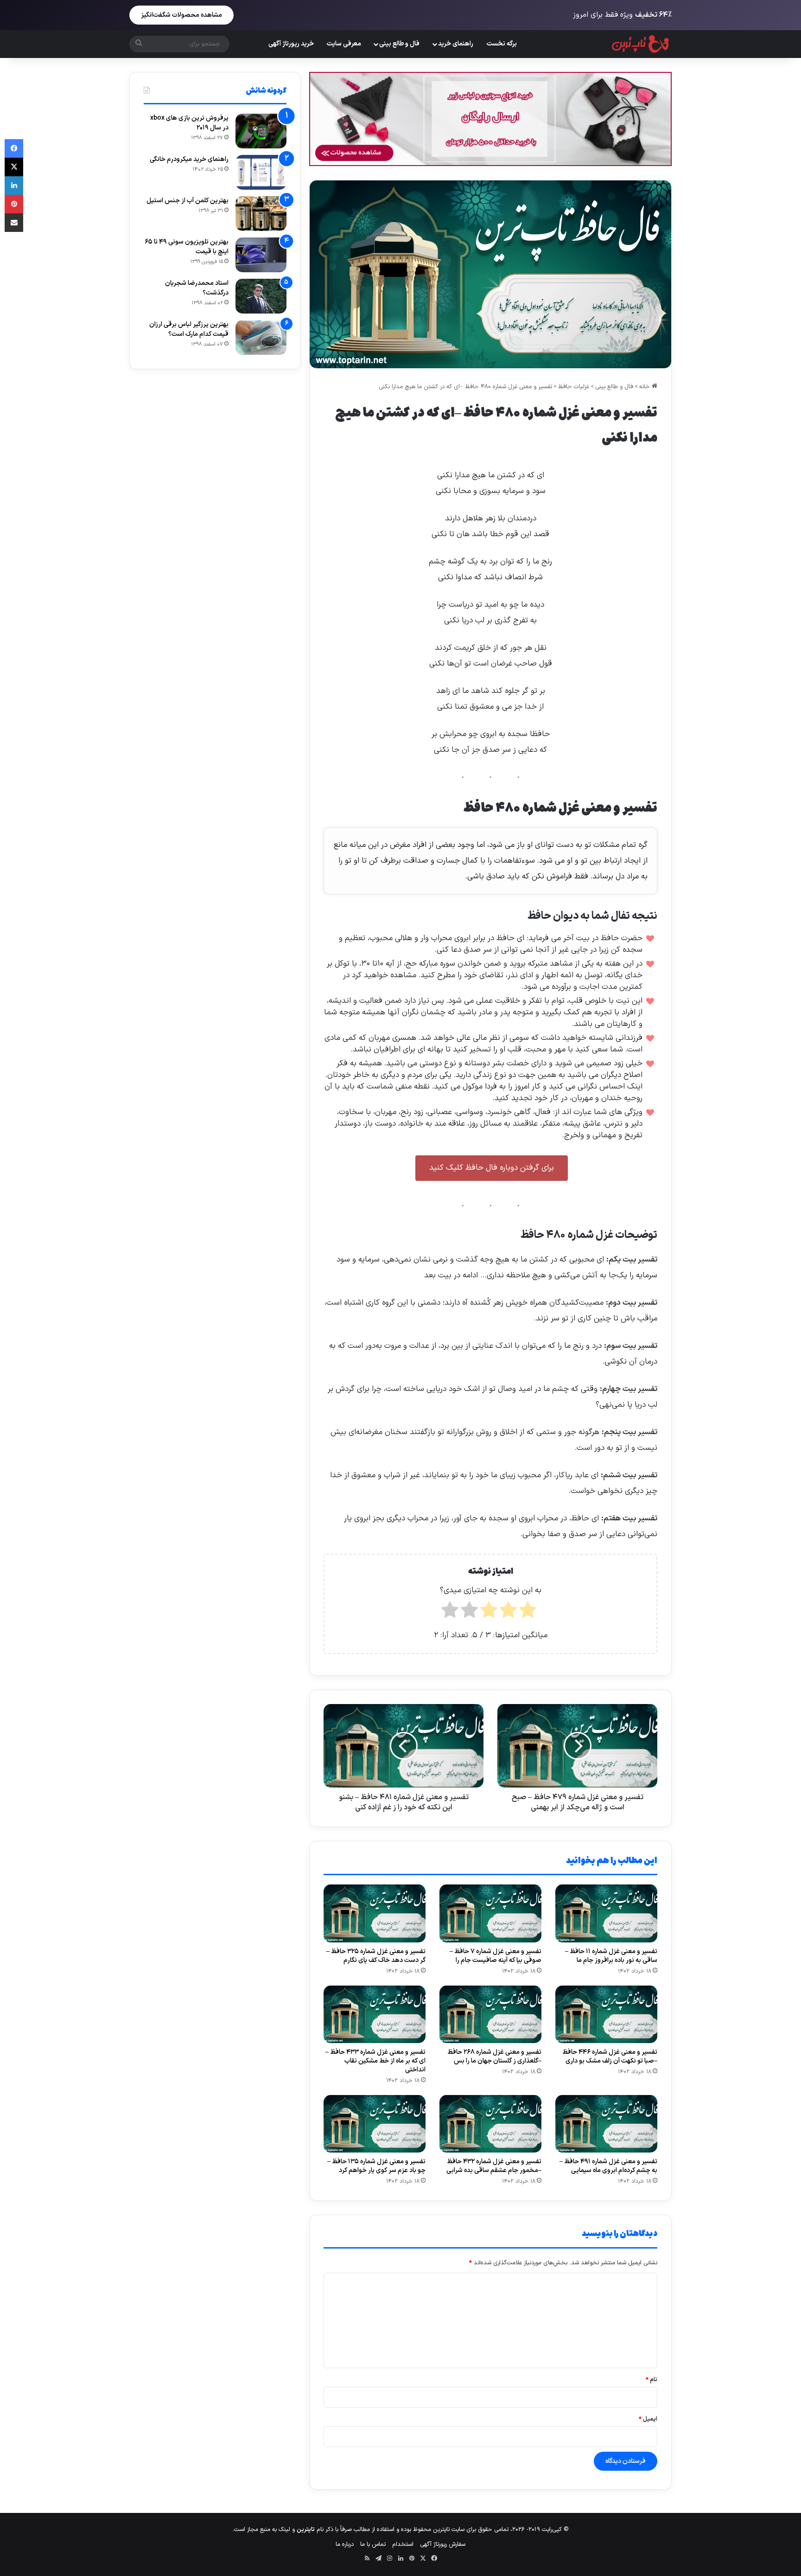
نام (652, 2380)
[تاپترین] (641, 44)
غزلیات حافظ (574, 387)
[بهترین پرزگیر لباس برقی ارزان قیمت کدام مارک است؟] (261, 337)
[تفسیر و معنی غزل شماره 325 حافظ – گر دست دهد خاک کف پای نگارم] (375, 1913)
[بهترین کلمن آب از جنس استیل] (261, 214)
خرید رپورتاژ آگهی (291, 44)
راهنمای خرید (456, 44)
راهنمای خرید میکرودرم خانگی (189, 159)
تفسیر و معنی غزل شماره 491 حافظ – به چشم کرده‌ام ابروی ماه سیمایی (608, 2166)
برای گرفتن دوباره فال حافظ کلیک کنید (492, 1168)
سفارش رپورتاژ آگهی (443, 2544)
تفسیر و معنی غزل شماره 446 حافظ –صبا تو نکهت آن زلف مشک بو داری (610, 2057)
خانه (645, 387)
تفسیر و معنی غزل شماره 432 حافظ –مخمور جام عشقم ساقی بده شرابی (494, 2166)
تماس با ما (373, 2544)
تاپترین (306, 2530)
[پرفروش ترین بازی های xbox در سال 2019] (261, 131)
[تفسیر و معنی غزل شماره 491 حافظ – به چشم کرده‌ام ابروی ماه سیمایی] (606, 2124)
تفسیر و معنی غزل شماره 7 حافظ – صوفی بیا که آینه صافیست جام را (496, 1956)
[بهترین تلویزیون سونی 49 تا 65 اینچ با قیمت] (261, 255)
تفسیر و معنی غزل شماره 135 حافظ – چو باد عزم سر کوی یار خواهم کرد (376, 2166)
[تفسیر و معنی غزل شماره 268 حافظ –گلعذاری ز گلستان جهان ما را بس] (490, 2014)
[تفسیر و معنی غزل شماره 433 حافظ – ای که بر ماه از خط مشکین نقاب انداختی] (375, 2014)
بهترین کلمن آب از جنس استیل (188, 201)
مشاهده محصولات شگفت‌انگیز (181, 15)
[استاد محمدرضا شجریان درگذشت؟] (261, 296)
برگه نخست (502, 44)
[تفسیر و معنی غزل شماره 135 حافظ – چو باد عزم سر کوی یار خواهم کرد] (375, 2124)
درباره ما (345, 2544)
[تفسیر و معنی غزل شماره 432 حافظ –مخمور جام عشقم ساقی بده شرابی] (490, 2124)
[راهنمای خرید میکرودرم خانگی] (261, 172)
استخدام (403, 2544)
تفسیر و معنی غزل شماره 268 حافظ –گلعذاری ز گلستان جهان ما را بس (494, 2057)
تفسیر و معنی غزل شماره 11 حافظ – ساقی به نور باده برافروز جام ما (611, 1956)
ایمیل (648, 2419)
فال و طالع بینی (399, 44)
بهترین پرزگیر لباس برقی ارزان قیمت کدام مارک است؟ (189, 329)
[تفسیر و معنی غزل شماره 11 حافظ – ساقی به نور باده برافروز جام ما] (606, 1913)
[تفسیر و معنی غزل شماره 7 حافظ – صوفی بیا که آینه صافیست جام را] (490, 1913)
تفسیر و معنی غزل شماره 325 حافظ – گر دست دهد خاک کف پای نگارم (376, 1956)
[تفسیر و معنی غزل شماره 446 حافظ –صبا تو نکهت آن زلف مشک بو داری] (606, 2014)
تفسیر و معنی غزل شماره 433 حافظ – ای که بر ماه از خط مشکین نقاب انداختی (375, 2061)
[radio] (528, 1613)
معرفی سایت (344, 44)
